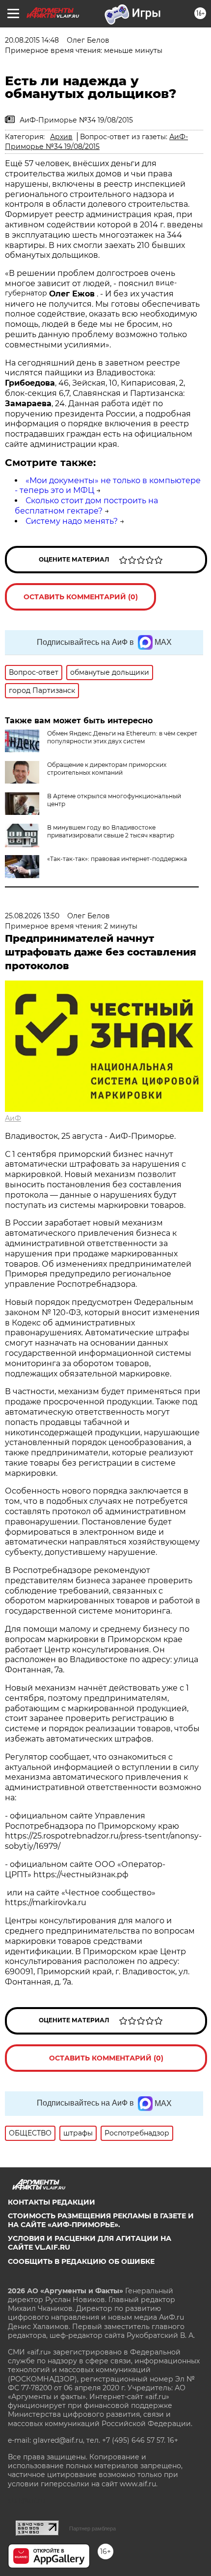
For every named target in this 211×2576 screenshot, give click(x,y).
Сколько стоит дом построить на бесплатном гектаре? (86, 506)
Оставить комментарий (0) (81, 597)
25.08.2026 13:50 (32, 916)
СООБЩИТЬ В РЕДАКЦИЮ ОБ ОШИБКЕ (81, 2261)
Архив (61, 137)
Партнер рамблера (92, 2528)
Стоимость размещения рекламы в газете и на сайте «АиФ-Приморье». (101, 2220)
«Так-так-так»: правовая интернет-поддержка (117, 859)
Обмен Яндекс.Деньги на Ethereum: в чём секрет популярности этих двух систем (122, 737)
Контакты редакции (52, 2202)
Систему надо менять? (72, 521)
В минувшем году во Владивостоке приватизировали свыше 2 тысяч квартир (111, 831)
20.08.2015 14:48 (32, 40)
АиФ (13, 1118)
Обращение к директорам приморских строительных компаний (107, 769)
